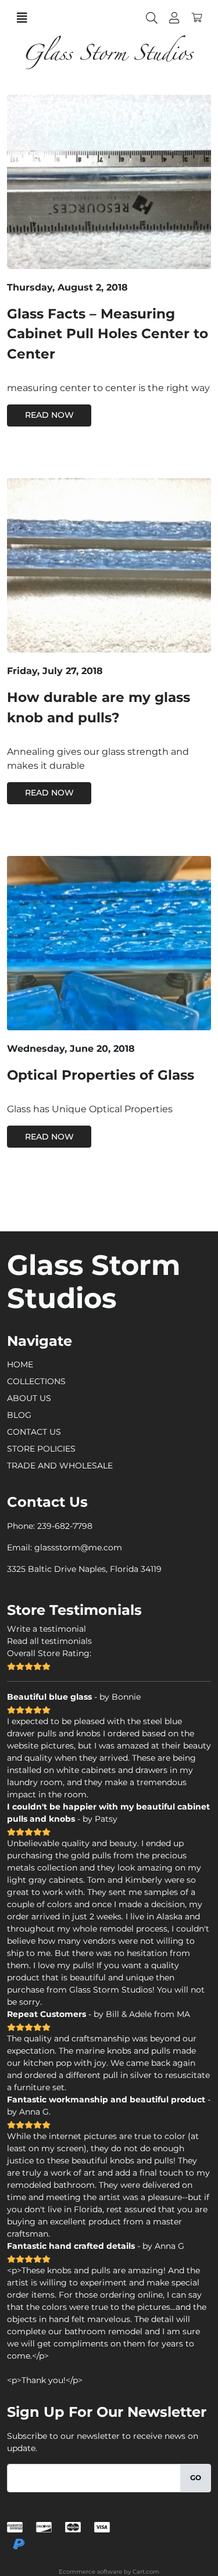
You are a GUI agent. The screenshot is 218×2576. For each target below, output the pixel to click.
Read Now (49, 415)
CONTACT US (34, 1432)
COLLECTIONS (36, 1381)
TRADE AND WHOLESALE (60, 1466)
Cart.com (146, 2572)
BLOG (19, 1415)
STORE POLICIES (41, 1449)
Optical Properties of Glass (101, 1075)
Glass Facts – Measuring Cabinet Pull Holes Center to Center (108, 334)
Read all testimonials (49, 1641)
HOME (20, 1364)
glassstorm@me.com (78, 1547)
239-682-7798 (65, 1526)
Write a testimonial (47, 1629)
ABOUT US (29, 1398)
